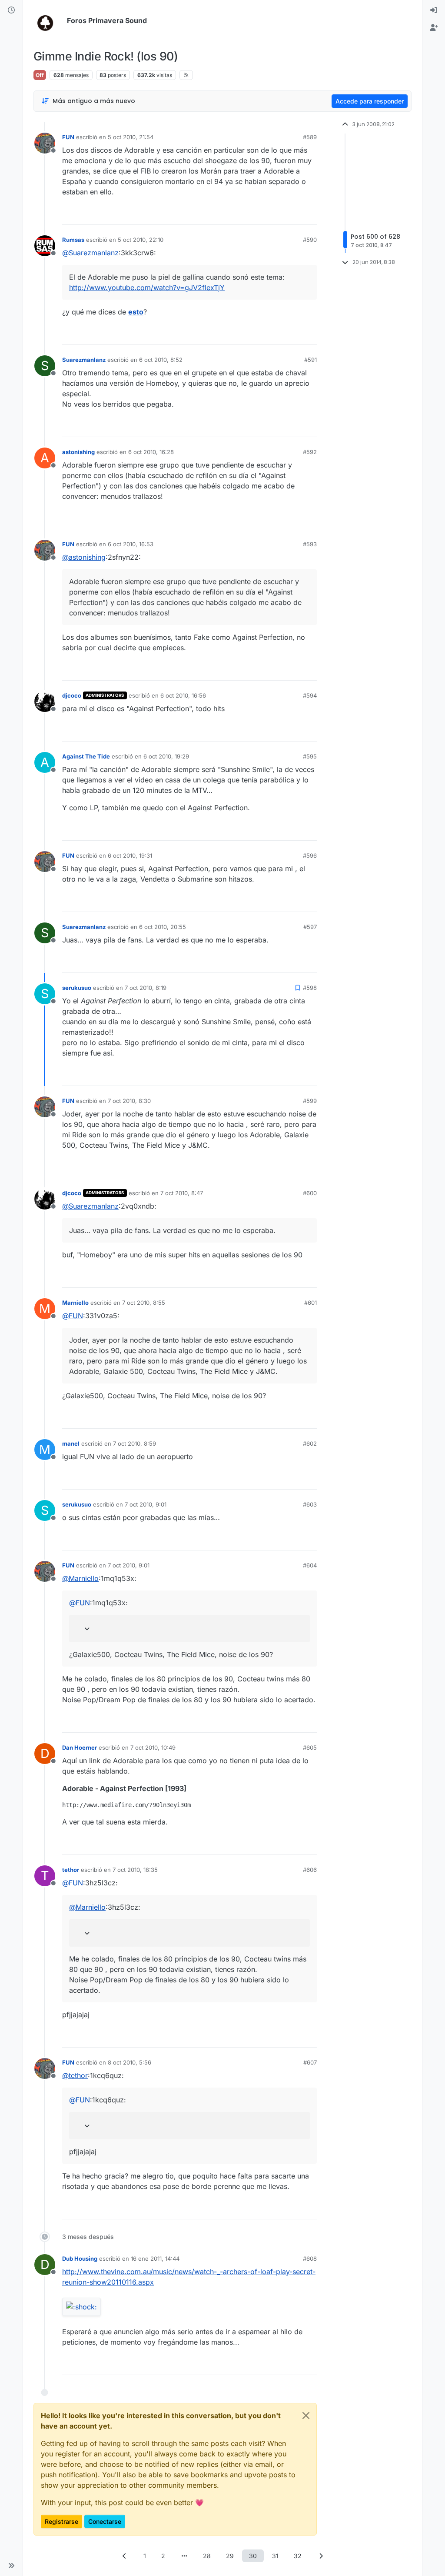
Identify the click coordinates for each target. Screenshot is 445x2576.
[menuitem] (434, 10)
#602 (310, 1443)
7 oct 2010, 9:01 (146, 1504)
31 (275, 2556)
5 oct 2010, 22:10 (141, 240)
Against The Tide (86, 756)
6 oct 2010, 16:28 (151, 452)
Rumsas (73, 240)
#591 (311, 360)
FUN (68, 137)
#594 (310, 695)
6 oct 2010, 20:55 (163, 927)
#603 (310, 1504)
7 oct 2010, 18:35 (135, 1870)
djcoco (72, 695)
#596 (310, 855)
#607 (310, 2062)
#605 (310, 1747)
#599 (310, 1101)
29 (230, 2556)
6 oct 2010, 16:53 (131, 544)
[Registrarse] (434, 28)
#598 (310, 988)
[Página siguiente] (321, 2556)
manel (71, 1443)
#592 (310, 452)
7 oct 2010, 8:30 (129, 1101)
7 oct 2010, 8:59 (134, 1443)
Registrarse (61, 2521)
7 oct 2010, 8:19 (146, 988)
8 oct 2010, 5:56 (130, 2062)
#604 (310, 1565)
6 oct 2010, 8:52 (161, 360)
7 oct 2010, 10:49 (153, 1747)
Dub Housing (80, 2259)
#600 (310, 1193)
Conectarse (105, 2521)
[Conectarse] (434, 10)
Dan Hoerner (80, 1747)
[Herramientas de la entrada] (309, 214)
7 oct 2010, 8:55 (144, 1303)
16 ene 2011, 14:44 (155, 2259)
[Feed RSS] (186, 75)
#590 (310, 240)
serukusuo (77, 988)
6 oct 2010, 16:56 (183, 695)
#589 (310, 137)
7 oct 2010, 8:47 (182, 1193)
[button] (11, 2566)
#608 (310, 2259)
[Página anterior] (124, 2556)
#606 (310, 1870)
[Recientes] (11, 10)
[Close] (306, 2416)
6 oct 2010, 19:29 (166, 756)
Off (40, 75)
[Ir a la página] (184, 2556)
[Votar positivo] (262, 214)
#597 (310, 927)
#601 (311, 1303)
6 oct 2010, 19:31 (130, 855)
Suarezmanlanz (84, 360)
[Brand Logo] (48, 21)
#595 (310, 756)
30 (253, 2556)
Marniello (75, 1303)
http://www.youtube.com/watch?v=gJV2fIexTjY (147, 287)
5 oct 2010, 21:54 (131, 137)
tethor (71, 1870)
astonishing (78, 452)
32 (298, 2556)
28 (207, 2556)
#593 (310, 544)
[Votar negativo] (292, 214)
